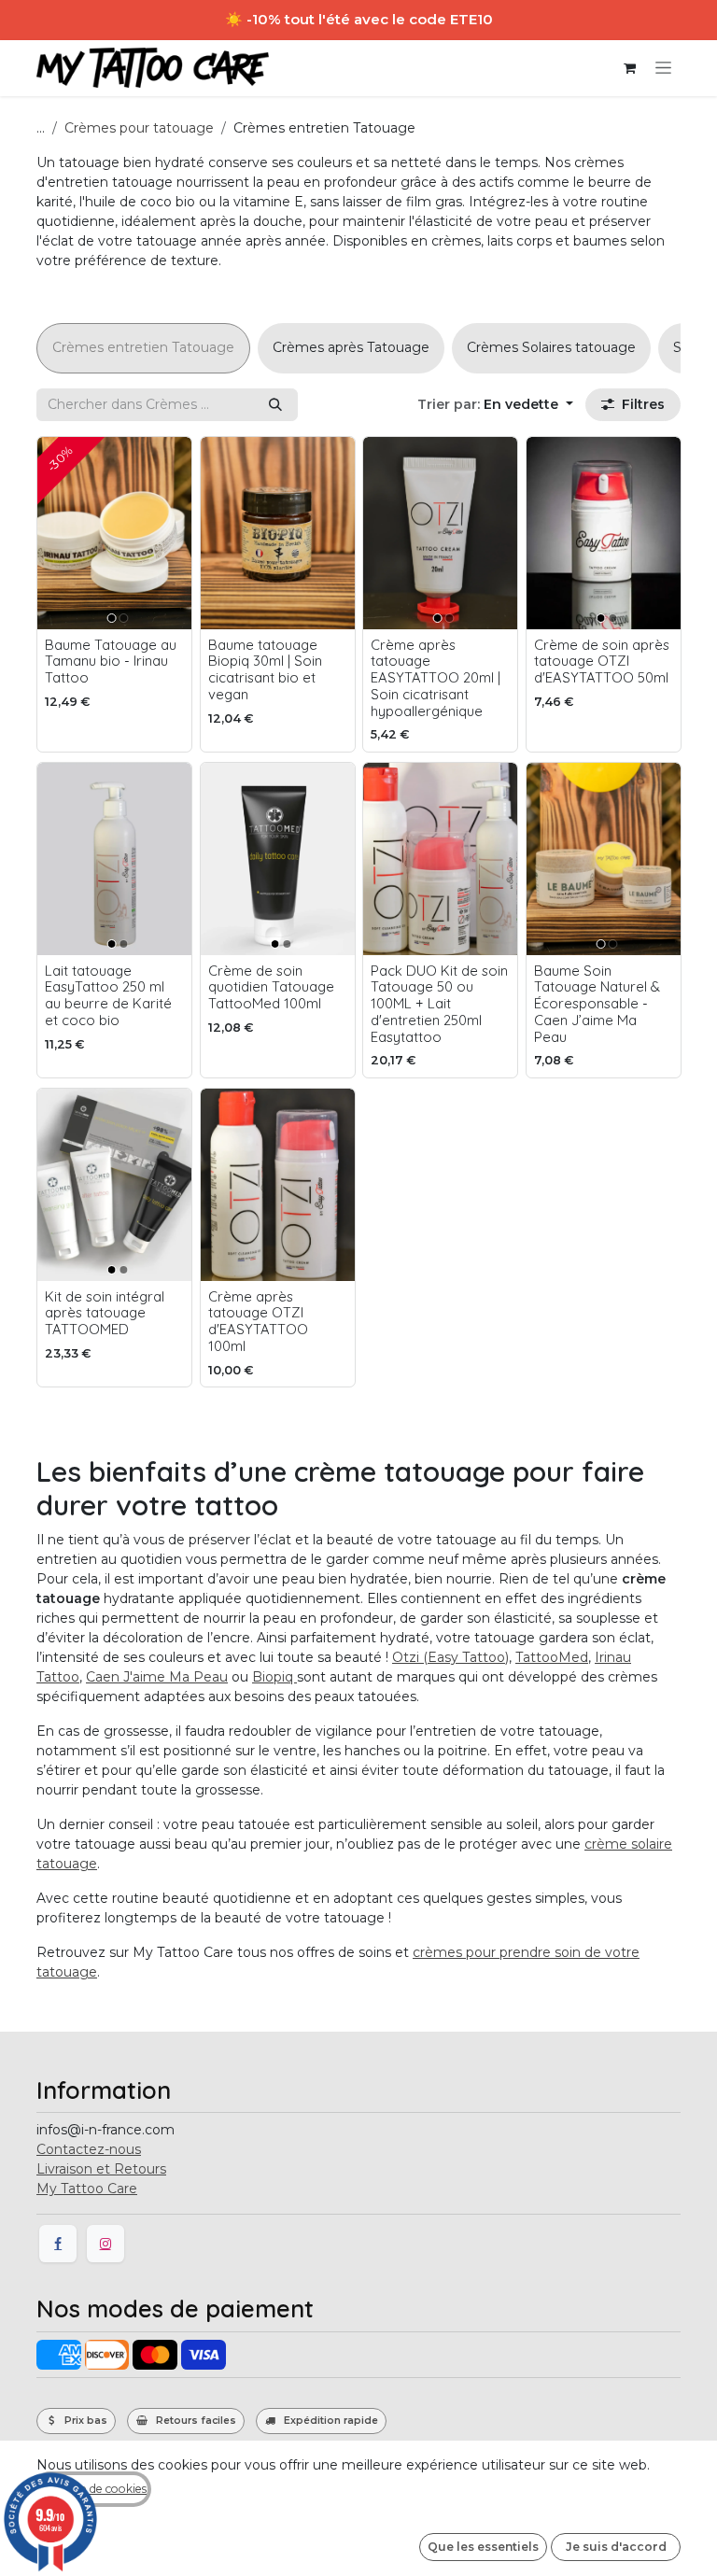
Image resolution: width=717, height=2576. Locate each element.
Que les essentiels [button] (483, 2547)
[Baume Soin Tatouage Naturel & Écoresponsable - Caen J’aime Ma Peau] (604, 859)
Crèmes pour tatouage (139, 128)
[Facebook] (58, 2244)
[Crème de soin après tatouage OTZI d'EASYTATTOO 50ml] (604, 533)
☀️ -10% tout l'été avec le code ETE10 (359, 19)
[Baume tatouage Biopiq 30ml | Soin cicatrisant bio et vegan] (278, 533)
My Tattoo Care (87, 2189)
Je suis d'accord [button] (616, 2547)
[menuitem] (143, 348)
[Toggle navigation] (663, 68)
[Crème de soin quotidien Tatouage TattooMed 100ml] (278, 859)
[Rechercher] (275, 405)
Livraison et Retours (101, 2169)
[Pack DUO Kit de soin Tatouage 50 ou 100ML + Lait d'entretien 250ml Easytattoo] (440, 859)
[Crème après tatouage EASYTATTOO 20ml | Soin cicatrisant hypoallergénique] (440, 533)
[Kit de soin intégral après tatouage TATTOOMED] (114, 1185)
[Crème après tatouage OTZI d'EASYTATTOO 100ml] (278, 1185)
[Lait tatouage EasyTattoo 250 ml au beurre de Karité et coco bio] (114, 859)
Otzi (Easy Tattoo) (450, 1657)
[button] (495, 405)
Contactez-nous (89, 2149)
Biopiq (274, 1677)
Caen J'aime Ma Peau (157, 1677)
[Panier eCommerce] (629, 68)
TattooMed (552, 1657)
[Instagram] (105, 2244)
